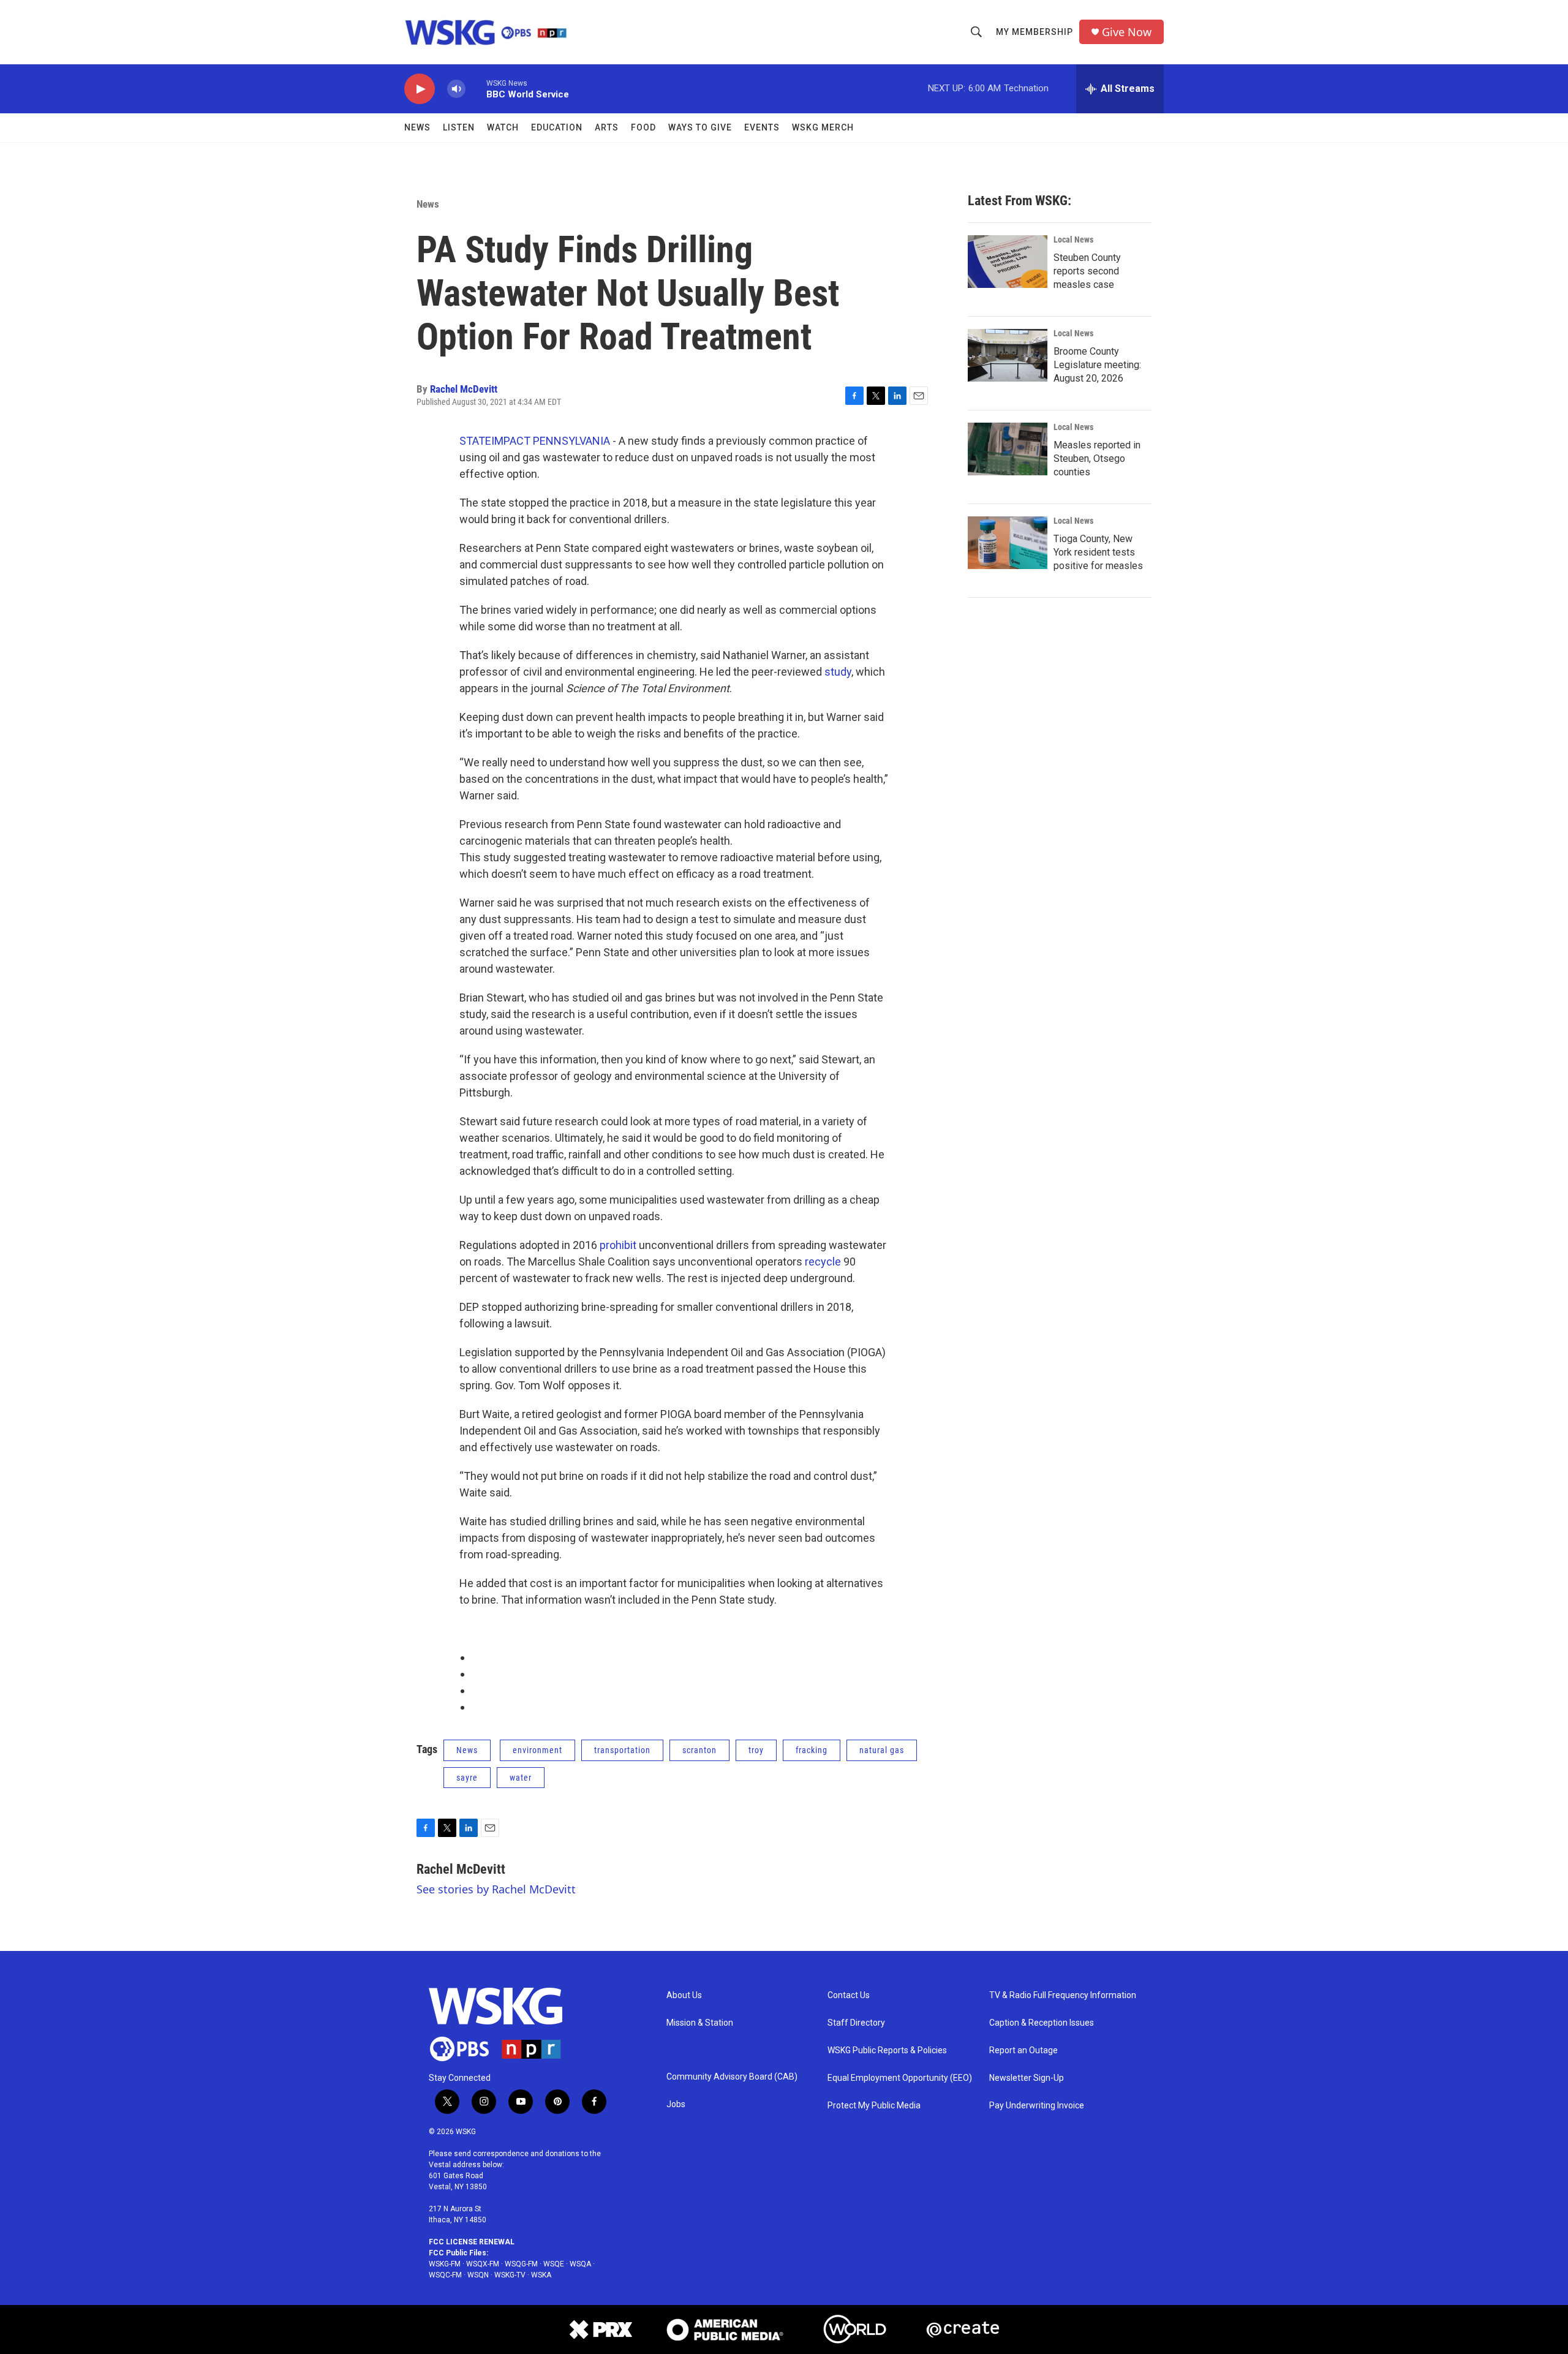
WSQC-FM (445, 2275)
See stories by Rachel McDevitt (496, 1889)
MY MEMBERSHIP (1035, 32)
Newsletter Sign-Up (1027, 2078)
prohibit (618, 1245)
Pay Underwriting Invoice (1037, 2106)
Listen (459, 127)
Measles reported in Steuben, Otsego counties (1097, 458)
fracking (812, 1750)
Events (762, 127)
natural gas (882, 1750)
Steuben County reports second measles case (1087, 271)
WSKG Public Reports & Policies (887, 2050)
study (838, 672)
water (521, 1778)
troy (756, 1750)
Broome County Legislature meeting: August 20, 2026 (1097, 365)
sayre (467, 1778)
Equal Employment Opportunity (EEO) (900, 2078)
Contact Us (849, 1995)
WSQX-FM (483, 2264)
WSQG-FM (521, 2264)
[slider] (476, 89)
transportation (622, 1750)
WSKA (541, 2275)
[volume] (456, 89)
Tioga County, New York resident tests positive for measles (1098, 552)
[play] (420, 89)
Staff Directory (856, 2023)
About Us (684, 1995)
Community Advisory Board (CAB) (732, 2077)
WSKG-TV (510, 2275)
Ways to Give (700, 127)
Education (557, 127)
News (417, 127)
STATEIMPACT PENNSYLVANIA (535, 441)
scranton (699, 1750)
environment (537, 1750)
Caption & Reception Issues (1042, 2023)
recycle (823, 1262)
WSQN (478, 2275)
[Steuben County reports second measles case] (1008, 262)
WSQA (580, 2264)
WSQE (554, 2264)
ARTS (607, 127)
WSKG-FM (445, 2264)
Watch (503, 127)
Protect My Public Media (874, 2106)
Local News (1073, 240)
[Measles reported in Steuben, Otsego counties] (1008, 449)
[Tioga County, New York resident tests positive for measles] (1008, 543)
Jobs (676, 2104)
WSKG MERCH (823, 127)
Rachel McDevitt (464, 389)
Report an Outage (1023, 2050)
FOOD (643, 127)
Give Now (1127, 32)
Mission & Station (700, 2023)
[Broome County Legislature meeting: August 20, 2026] (1008, 355)
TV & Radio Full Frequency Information (1063, 1995)
